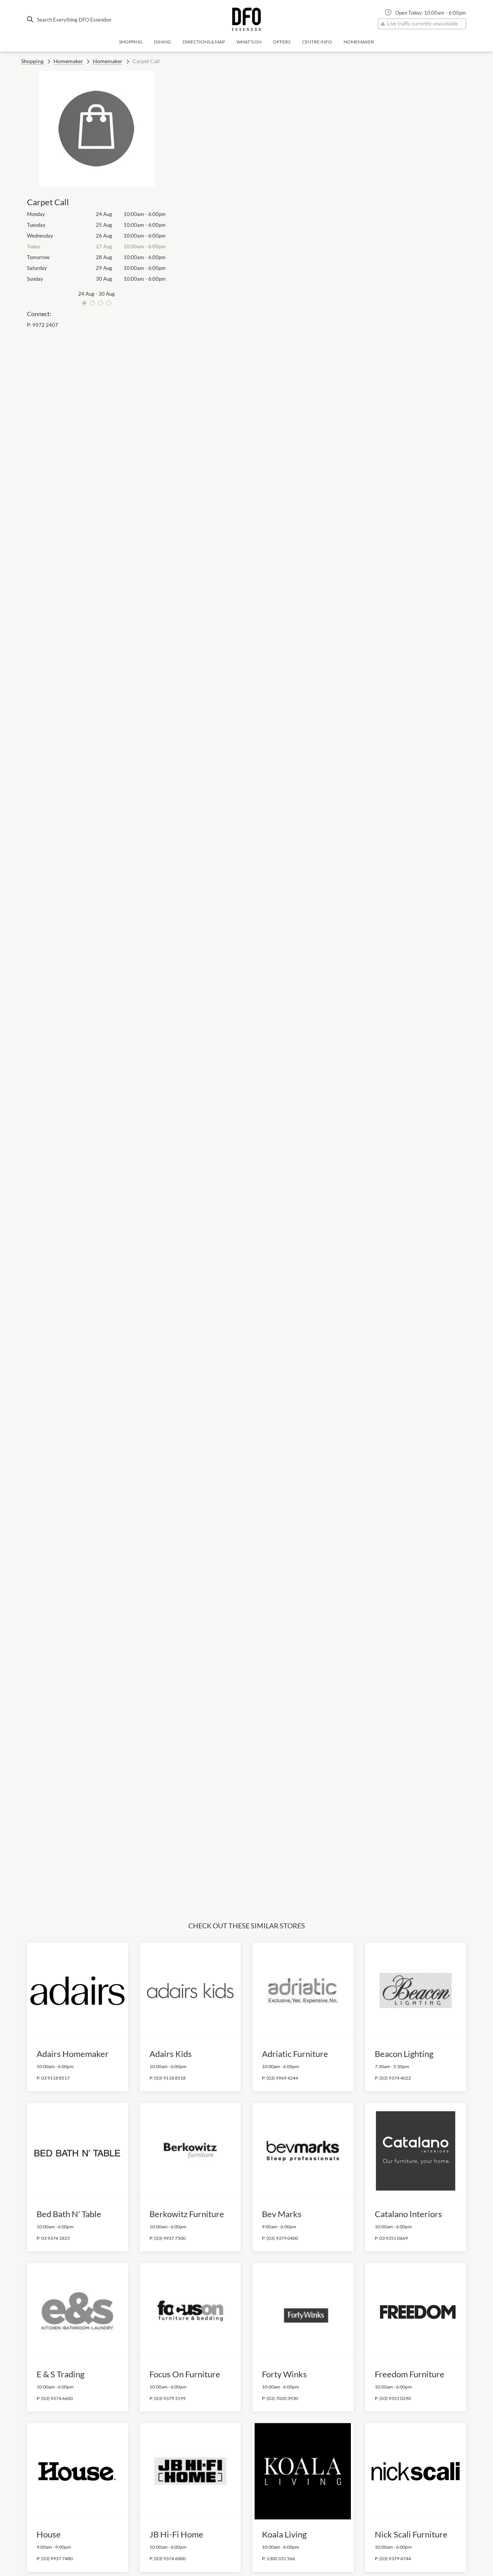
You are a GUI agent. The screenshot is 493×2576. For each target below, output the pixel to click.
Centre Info (317, 42)
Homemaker (359, 42)
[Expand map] (322, 972)
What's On (249, 42)
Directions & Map (204, 42)
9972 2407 (45, 325)
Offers (282, 42)
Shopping (131, 42)
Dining (163, 42)
